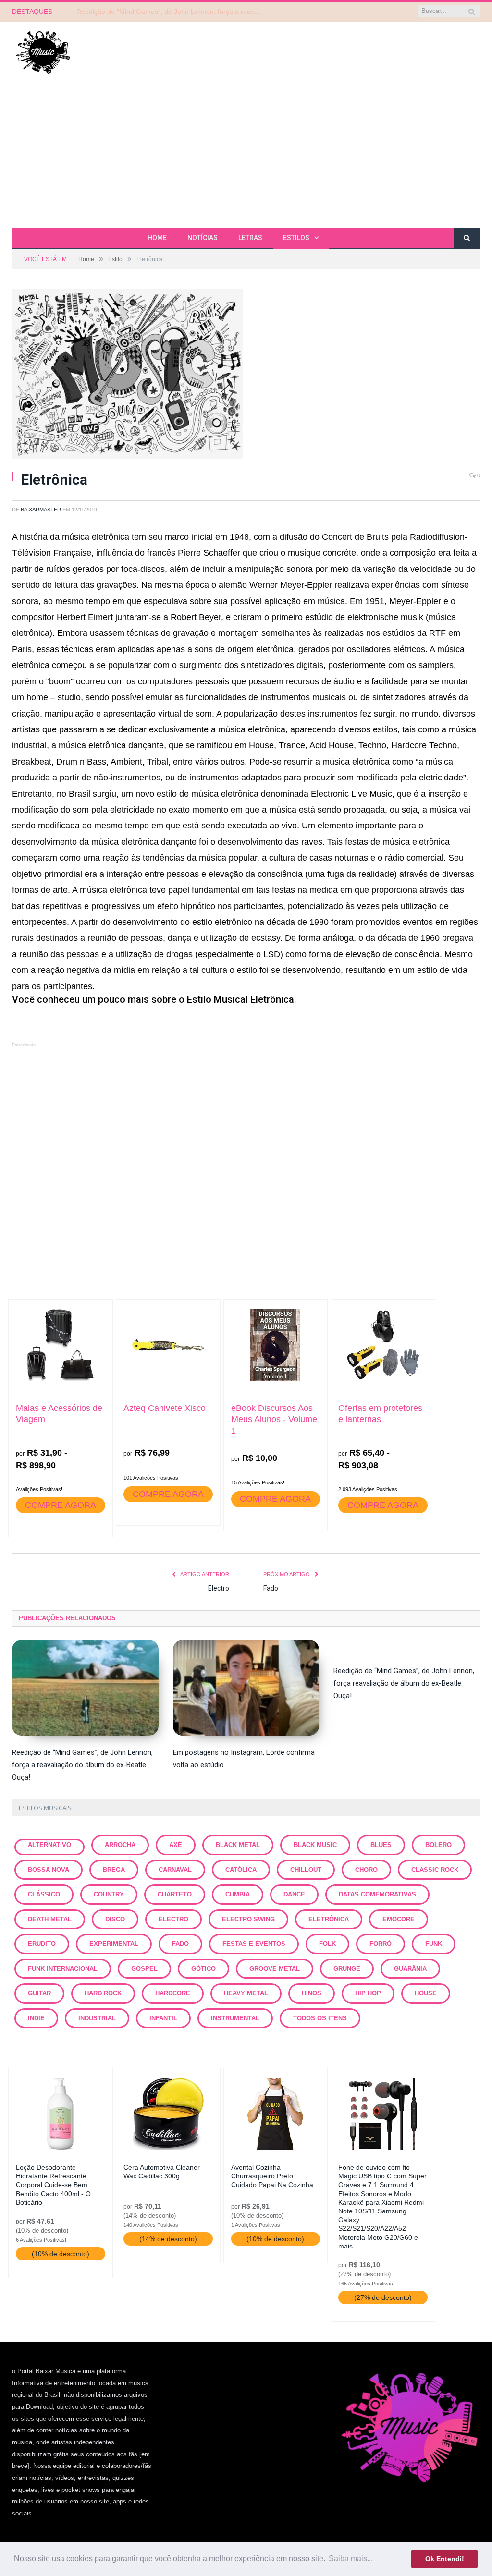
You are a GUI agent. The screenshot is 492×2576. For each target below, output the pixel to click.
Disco (115, 1919)
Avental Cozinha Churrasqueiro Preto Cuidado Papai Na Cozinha (272, 2176)
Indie (36, 2018)
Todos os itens (320, 2018)
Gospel (144, 1969)
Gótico (203, 1969)
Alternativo (49, 1845)
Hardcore (173, 1993)
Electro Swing (248, 1919)
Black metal (238, 1845)
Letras (250, 238)
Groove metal (275, 1969)
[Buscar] (467, 238)
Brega (114, 1870)
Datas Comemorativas (377, 1894)
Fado (271, 1588)
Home (157, 238)
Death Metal (50, 1919)
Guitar (39, 1993)
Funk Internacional (63, 1969)
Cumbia (238, 1894)
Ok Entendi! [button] (445, 2559)
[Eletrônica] (246, 376)
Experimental (114, 1944)
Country (109, 1894)
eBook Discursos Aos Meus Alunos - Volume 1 (274, 1419)
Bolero (438, 1845)
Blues (381, 1845)
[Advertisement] (246, 156)
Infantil (163, 2018)
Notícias (203, 238)
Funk (434, 1944)
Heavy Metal (246, 1993)
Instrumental (235, 2018)
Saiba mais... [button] (351, 2558)
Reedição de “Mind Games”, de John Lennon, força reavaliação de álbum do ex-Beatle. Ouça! (404, 1683)
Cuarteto (175, 1894)
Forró (381, 1944)
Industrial (97, 2018)
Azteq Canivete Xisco (165, 1408)
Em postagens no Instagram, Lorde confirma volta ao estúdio (169, 12)
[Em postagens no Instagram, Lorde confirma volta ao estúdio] (246, 1688)
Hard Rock (103, 1993)
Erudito (42, 1944)
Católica (241, 1870)
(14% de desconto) (168, 2239)
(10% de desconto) (61, 2254)
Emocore (399, 1919)
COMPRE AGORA (61, 1505)
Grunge (347, 1969)
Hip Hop (368, 1993)
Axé (176, 1845)
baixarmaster (41, 510)
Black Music (315, 1845)
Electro (219, 1588)
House (426, 1993)
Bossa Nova (49, 1870)
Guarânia (410, 1969)
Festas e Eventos (254, 1944)
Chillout (306, 1870)
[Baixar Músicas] (43, 52)
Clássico (44, 1894)
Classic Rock (435, 1870)
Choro (366, 1870)
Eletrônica (329, 1919)
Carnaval (175, 1870)
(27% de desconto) (383, 2297)
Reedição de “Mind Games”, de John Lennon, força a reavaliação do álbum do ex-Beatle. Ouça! (82, 1765)
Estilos (296, 238)
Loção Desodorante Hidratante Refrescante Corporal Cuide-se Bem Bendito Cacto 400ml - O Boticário (53, 2185)
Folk (327, 1944)
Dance (294, 1894)
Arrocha (120, 1845)
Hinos (312, 1993)
